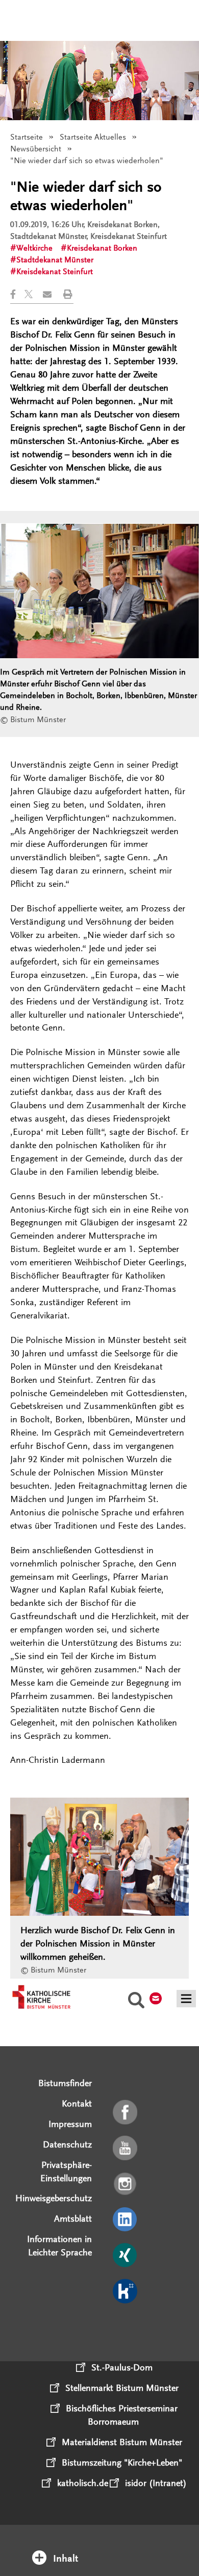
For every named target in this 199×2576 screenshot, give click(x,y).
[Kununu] (126, 2292)
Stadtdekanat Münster (55, 260)
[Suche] (136, 2002)
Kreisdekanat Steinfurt (55, 272)
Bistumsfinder (65, 2083)
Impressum (70, 2124)
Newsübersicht (36, 149)
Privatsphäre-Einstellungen (66, 2171)
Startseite (27, 137)
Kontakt (77, 2103)
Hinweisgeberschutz (54, 2198)
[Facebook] (126, 2113)
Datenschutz (67, 2144)
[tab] (100, 2545)
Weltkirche (34, 248)
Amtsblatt (73, 2219)
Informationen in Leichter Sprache (59, 2246)
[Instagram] (126, 2184)
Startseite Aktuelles (93, 137)
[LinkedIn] (126, 2220)
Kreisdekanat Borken (102, 248)
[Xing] (126, 2256)
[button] (17, 294)
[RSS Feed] (126, 2327)
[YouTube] (126, 2148)
